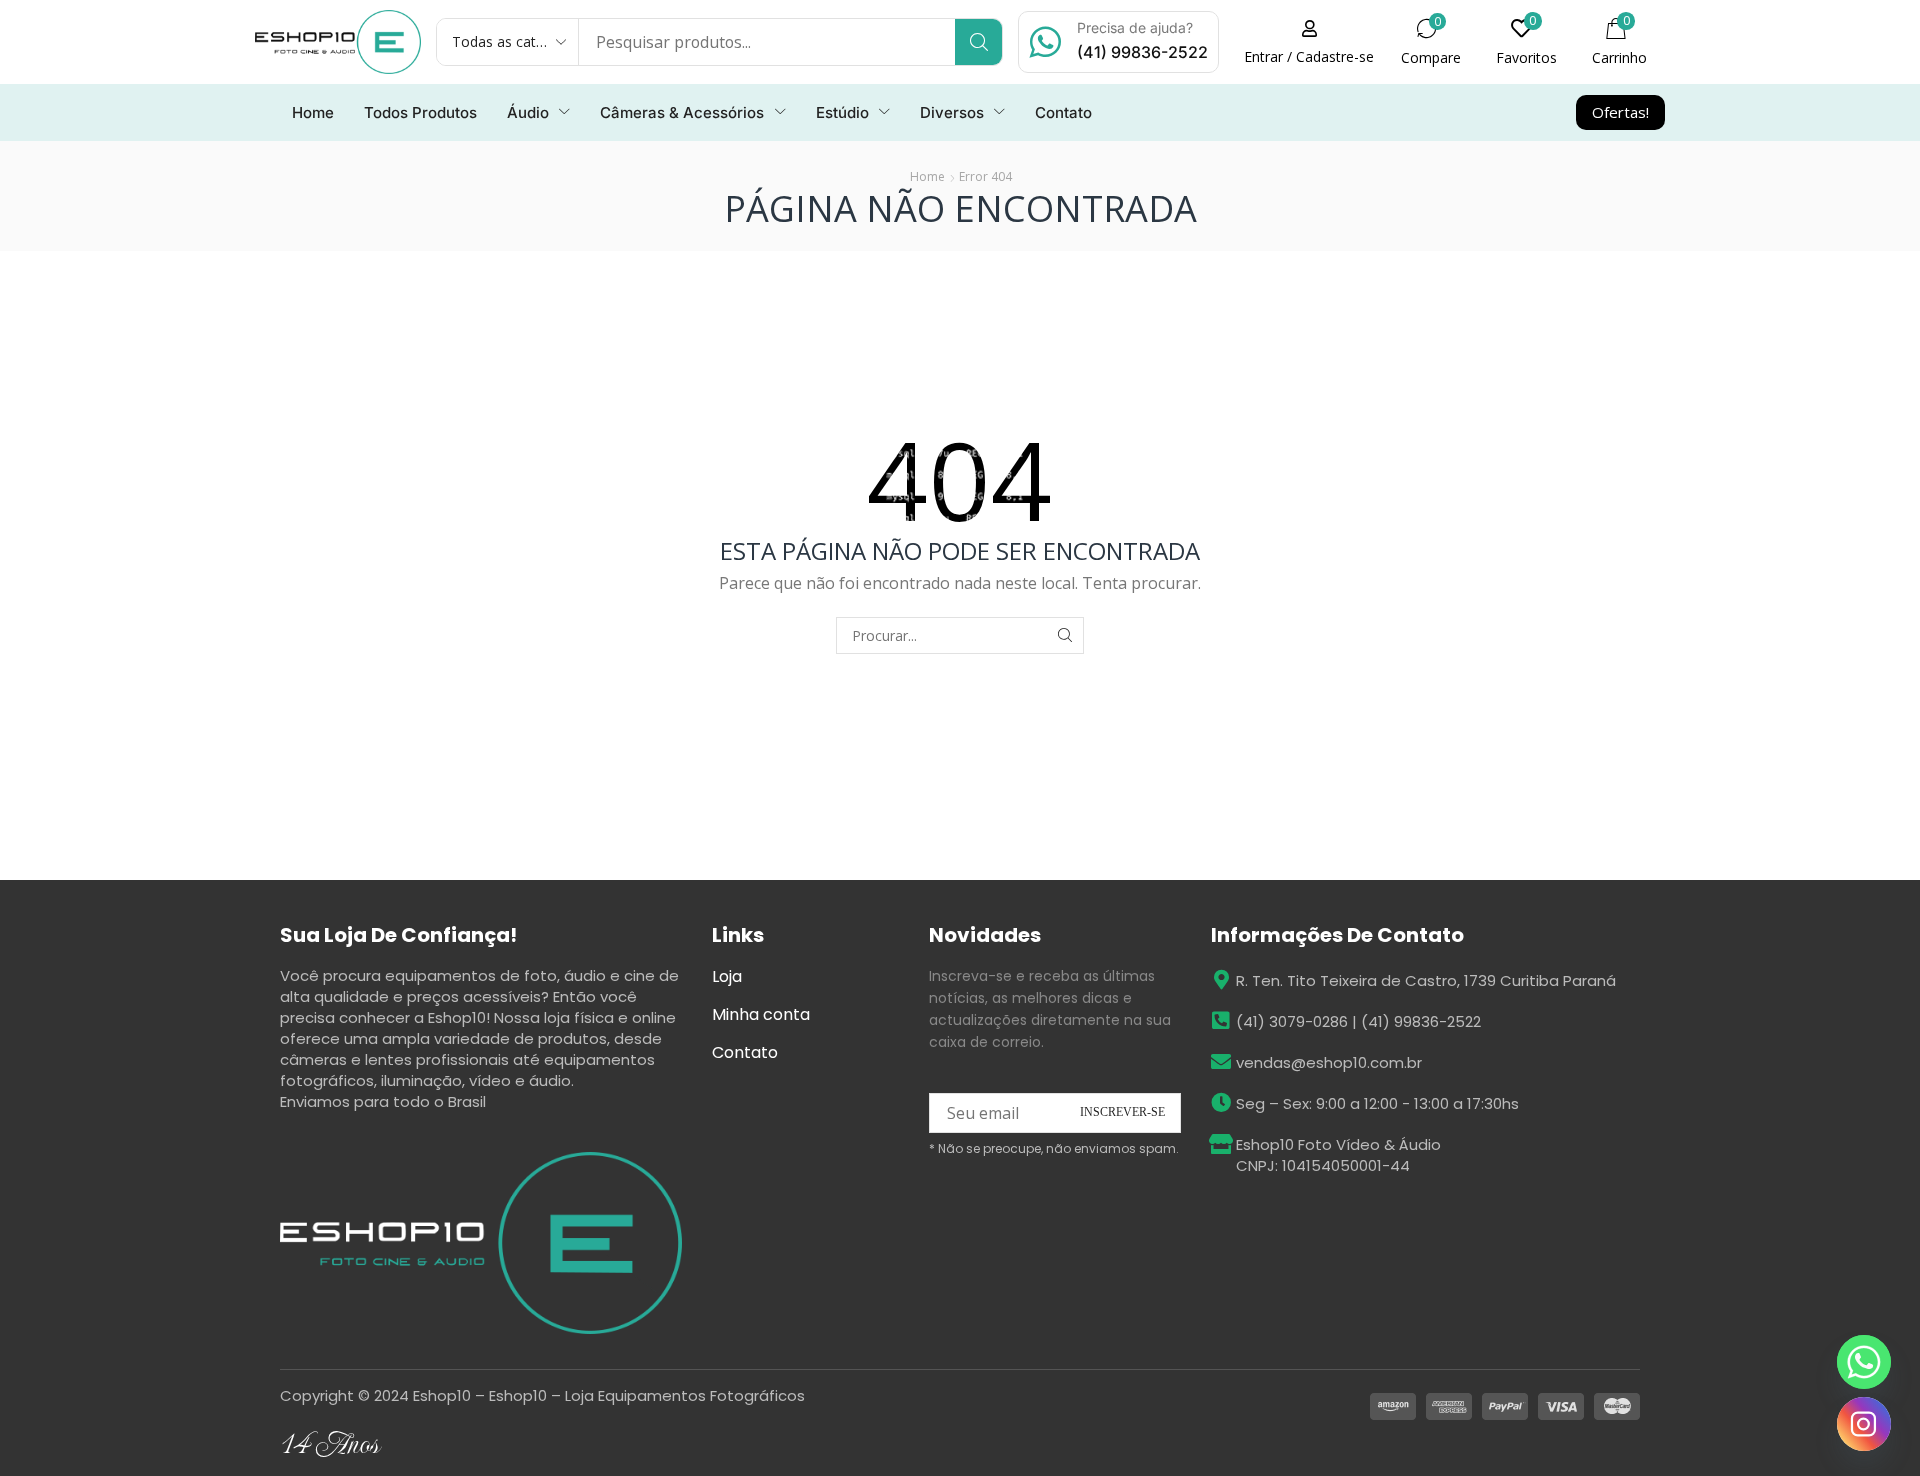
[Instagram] (1864, 1424)
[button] (1309, 42)
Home (927, 176)
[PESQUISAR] (1065, 635)
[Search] (978, 42)
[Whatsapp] (1864, 1362)
